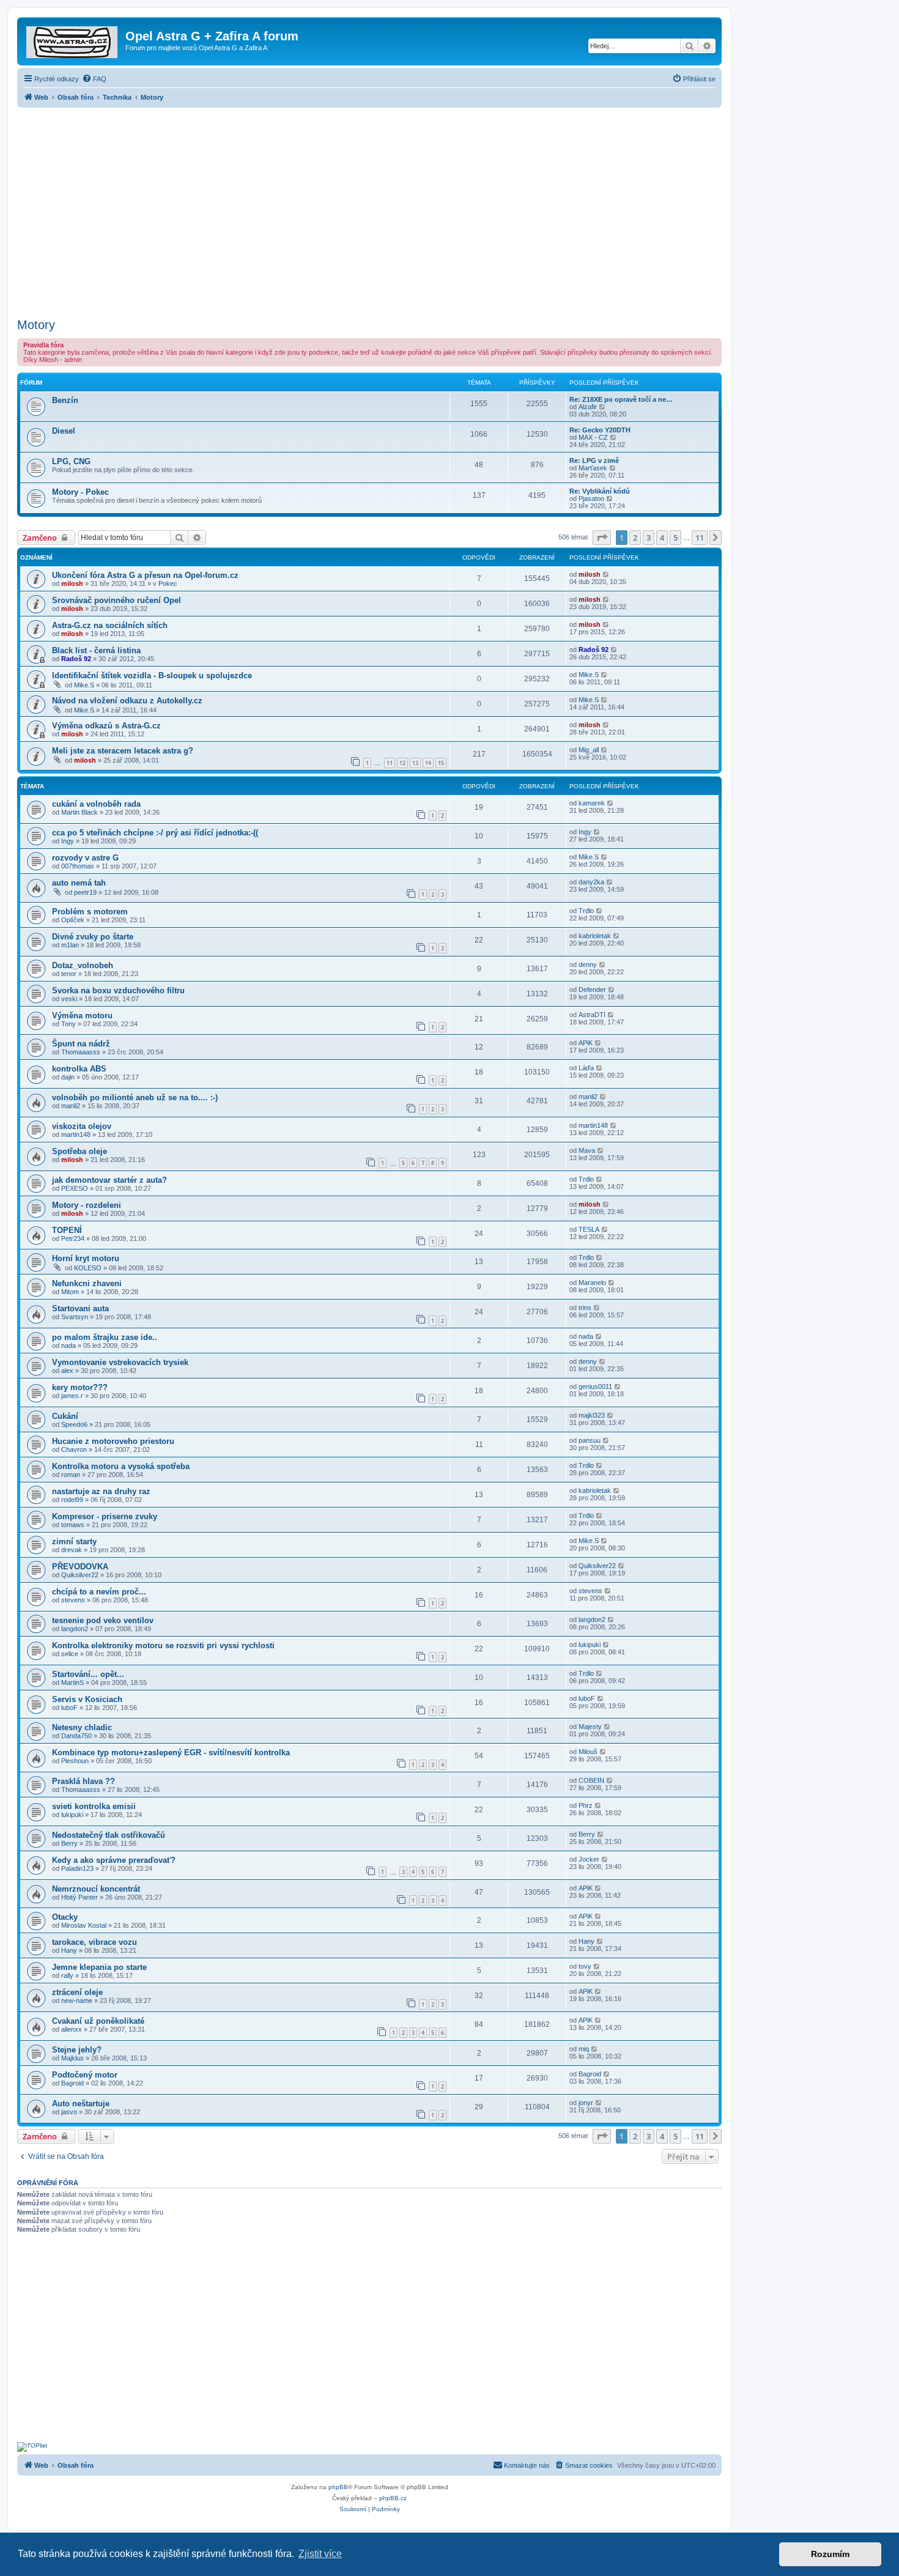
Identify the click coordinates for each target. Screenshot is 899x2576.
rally (67, 1975)
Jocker (589, 1859)
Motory (36, 325)
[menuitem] (94, 79)
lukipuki (590, 1645)
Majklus (72, 2058)
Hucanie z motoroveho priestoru (113, 1441)
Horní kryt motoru (86, 1258)
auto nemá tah (79, 883)
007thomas (78, 866)
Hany (69, 1950)
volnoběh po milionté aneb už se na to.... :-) (135, 1097)
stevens (73, 1600)
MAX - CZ (593, 437)
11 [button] (700, 538)
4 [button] (662, 538)
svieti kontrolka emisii (94, 1806)
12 (402, 763)
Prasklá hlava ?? (83, 1781)
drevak (72, 1550)
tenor (69, 974)
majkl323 (592, 1415)
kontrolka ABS (79, 1069)
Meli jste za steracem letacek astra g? (123, 751)
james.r (72, 1396)
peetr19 (85, 892)
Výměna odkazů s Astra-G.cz (106, 726)
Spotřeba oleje (80, 1151)
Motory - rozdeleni (87, 1205)
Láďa (586, 1068)
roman (71, 1475)
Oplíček (73, 920)
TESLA (589, 1229)
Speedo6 (74, 1424)
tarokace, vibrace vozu (94, 1942)
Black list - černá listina (96, 650)
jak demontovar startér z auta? (109, 1180)
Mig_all (589, 750)
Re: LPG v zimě (594, 461)
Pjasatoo (591, 498)
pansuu (590, 1440)
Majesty (590, 1727)
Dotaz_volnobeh (83, 965)
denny (588, 964)
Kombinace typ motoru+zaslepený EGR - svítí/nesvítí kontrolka (171, 1752)
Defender (592, 990)
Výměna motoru (82, 1016)
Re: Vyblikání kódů (600, 491)
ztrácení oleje (77, 1992)
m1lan (70, 945)
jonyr (586, 2103)
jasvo (69, 2112)
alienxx (72, 2029)
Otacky (65, 1917)
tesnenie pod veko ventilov (103, 1620)
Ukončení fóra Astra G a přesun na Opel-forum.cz (145, 575)
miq (584, 2049)
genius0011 (595, 1386)
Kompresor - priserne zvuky (105, 1516)
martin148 (76, 1134)
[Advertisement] (369, 209)
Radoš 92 (76, 659)
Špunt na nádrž (81, 1044)
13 (415, 763)
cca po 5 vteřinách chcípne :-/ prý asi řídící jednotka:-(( (155, 833)
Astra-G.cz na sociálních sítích (110, 625)
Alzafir (588, 407)
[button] (602, 538)
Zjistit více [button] (320, 2554)
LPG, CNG (71, 461)
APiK (586, 1043)
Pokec (168, 583)
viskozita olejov (82, 1126)
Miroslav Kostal (84, 1925)
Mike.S (84, 685)
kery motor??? (80, 1387)
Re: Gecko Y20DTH (600, 430)
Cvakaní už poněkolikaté (98, 2021)
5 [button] (675, 538)
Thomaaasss (81, 1052)
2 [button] (635, 538)
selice (70, 1654)
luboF (69, 1708)
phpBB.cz (393, 2498)
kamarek (592, 803)
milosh (72, 583)
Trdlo (586, 911)
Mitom (70, 1292)
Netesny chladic (82, 1727)
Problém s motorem (90, 912)
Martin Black (80, 812)
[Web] (73, 40)
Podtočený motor (85, 2075)
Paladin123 (77, 1868)
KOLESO (88, 1268)
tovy (585, 1966)
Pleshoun (75, 1761)
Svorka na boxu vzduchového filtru (118, 990)
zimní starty (74, 1542)
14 (428, 763)
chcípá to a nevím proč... (99, 1592)
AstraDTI (592, 1015)
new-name (77, 2000)
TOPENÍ (67, 1230)
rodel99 (72, 1500)
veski (69, 999)
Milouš (588, 1752)
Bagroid (72, 2083)
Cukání (65, 1416)
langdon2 (75, 1629)
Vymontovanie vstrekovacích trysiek (120, 1362)
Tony (68, 1024)
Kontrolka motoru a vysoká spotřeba (121, 1466)
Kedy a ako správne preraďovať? (114, 1860)
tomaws (73, 1525)
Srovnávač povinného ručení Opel (117, 600)
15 (441, 763)
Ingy (68, 841)
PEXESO (75, 1188)
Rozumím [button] (830, 2554)
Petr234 (73, 1238)
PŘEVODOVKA (80, 1567)
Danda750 (76, 1736)
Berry (69, 1843)
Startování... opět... (88, 1674)
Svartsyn (75, 1317)
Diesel (64, 431)
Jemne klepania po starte (99, 1967)
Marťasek (593, 468)
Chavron (74, 1449)
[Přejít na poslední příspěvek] (606, 574)
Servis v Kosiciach (87, 1699)
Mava (587, 1150)
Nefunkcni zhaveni (87, 1283)
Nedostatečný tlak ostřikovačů (109, 1835)
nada (68, 1345)
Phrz (586, 1805)
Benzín (65, 400)
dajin (68, 1077)
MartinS (72, 1682)
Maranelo (592, 1282)
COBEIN (591, 1780)
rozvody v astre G (85, 858)
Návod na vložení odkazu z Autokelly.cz (127, 701)
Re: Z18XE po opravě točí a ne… (621, 399)
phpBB (338, 2487)
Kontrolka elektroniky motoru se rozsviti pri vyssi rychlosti (163, 1645)
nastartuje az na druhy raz (101, 1491)
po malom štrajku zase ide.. (105, 1337)
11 (390, 763)
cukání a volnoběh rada (96, 804)
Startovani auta (80, 1308)
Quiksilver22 (80, 1575)
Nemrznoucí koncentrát (96, 1889)
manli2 (71, 1106)
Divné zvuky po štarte (93, 937)
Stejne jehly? (77, 2050)
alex (67, 1371)
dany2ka (591, 882)
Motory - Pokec (80, 492)
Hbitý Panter (80, 1897)
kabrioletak (595, 936)
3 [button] (649, 538)
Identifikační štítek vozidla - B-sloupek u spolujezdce (152, 675)
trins (585, 1308)
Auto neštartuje (81, 2104)
